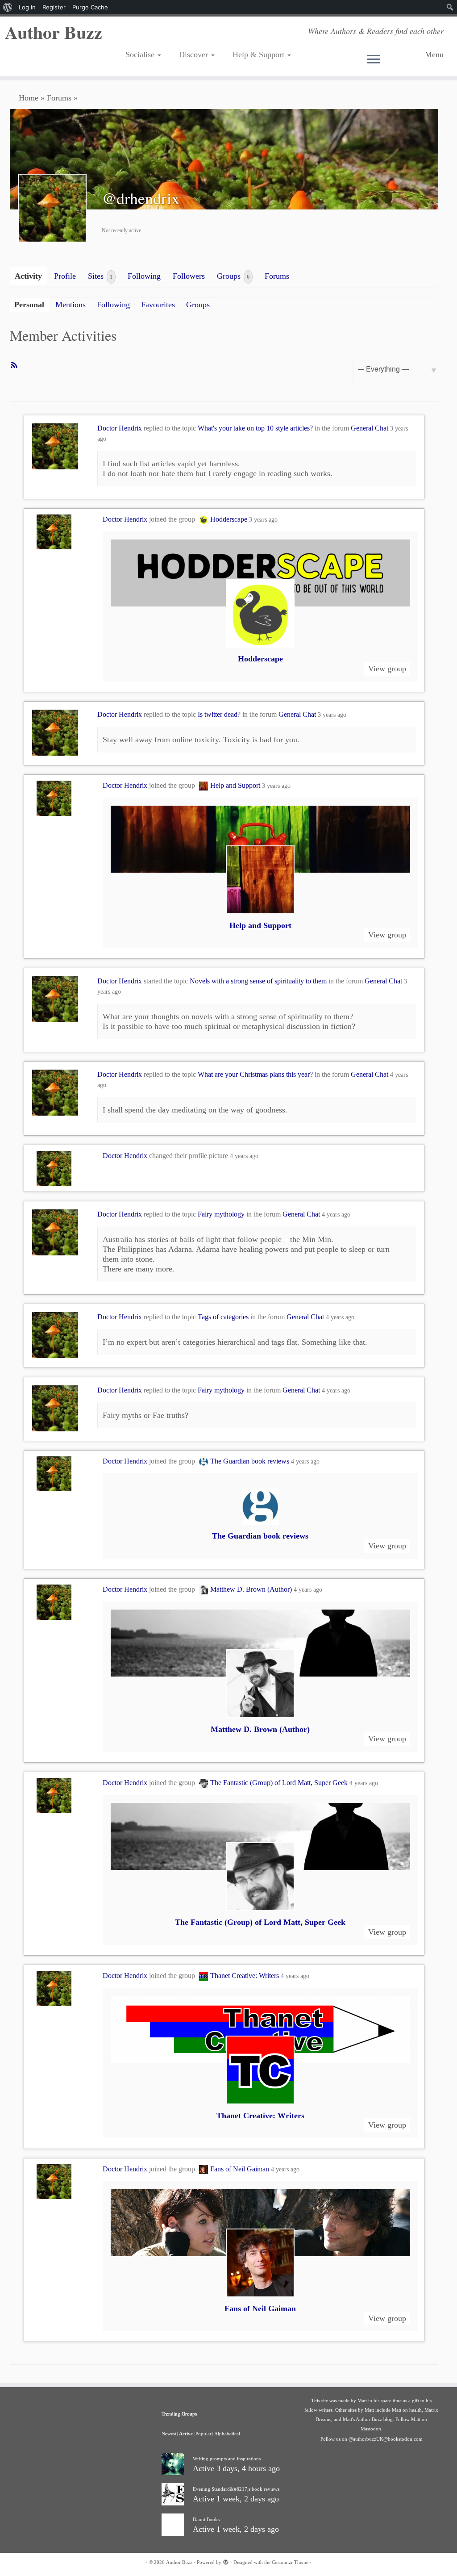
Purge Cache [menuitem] (90, 7)
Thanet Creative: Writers (245, 1976)
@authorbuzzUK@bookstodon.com (386, 2439)
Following (144, 276)
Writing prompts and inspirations (227, 2459)
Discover (195, 54)
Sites (100, 276)
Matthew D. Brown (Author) (251, 1589)
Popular (204, 2434)
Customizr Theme (290, 2562)
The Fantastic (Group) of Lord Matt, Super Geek (279, 1783)
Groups (233, 276)
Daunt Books (206, 2519)
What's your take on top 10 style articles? (255, 428)
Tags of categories (223, 1317)
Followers (189, 276)
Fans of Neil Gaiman (240, 2169)
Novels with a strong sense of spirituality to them (258, 981)
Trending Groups (179, 2413)
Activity (28, 276)
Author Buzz (54, 32)
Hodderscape (229, 519)
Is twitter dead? (219, 714)
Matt (362, 2400)
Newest (169, 2434)
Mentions (71, 305)
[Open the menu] (393, 60)
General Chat (370, 428)
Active (186, 2434)
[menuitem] (8, 7)
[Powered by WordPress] (226, 2561)
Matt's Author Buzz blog (368, 2419)
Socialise (141, 54)
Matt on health (407, 2410)
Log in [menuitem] (27, 7)
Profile (65, 276)
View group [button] (387, 669)
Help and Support (235, 785)
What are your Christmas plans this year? (255, 1074)
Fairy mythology (221, 1214)
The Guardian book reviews (250, 1461)
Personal (29, 305)
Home (29, 98)
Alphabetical (227, 2434)
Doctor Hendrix (120, 428)
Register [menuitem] (54, 7)
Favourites (158, 305)
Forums (59, 98)
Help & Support (260, 54)
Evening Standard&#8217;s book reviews (236, 2489)
